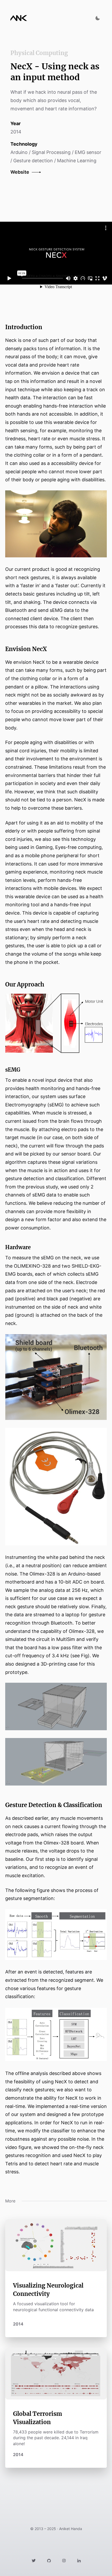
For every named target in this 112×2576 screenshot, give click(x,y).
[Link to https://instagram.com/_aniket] (64, 2560)
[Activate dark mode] (98, 18)
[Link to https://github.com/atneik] (49, 2560)
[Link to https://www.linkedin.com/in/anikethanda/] (79, 2560)
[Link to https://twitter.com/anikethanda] (34, 2560)
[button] (30, 172)
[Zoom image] (56, 524)
